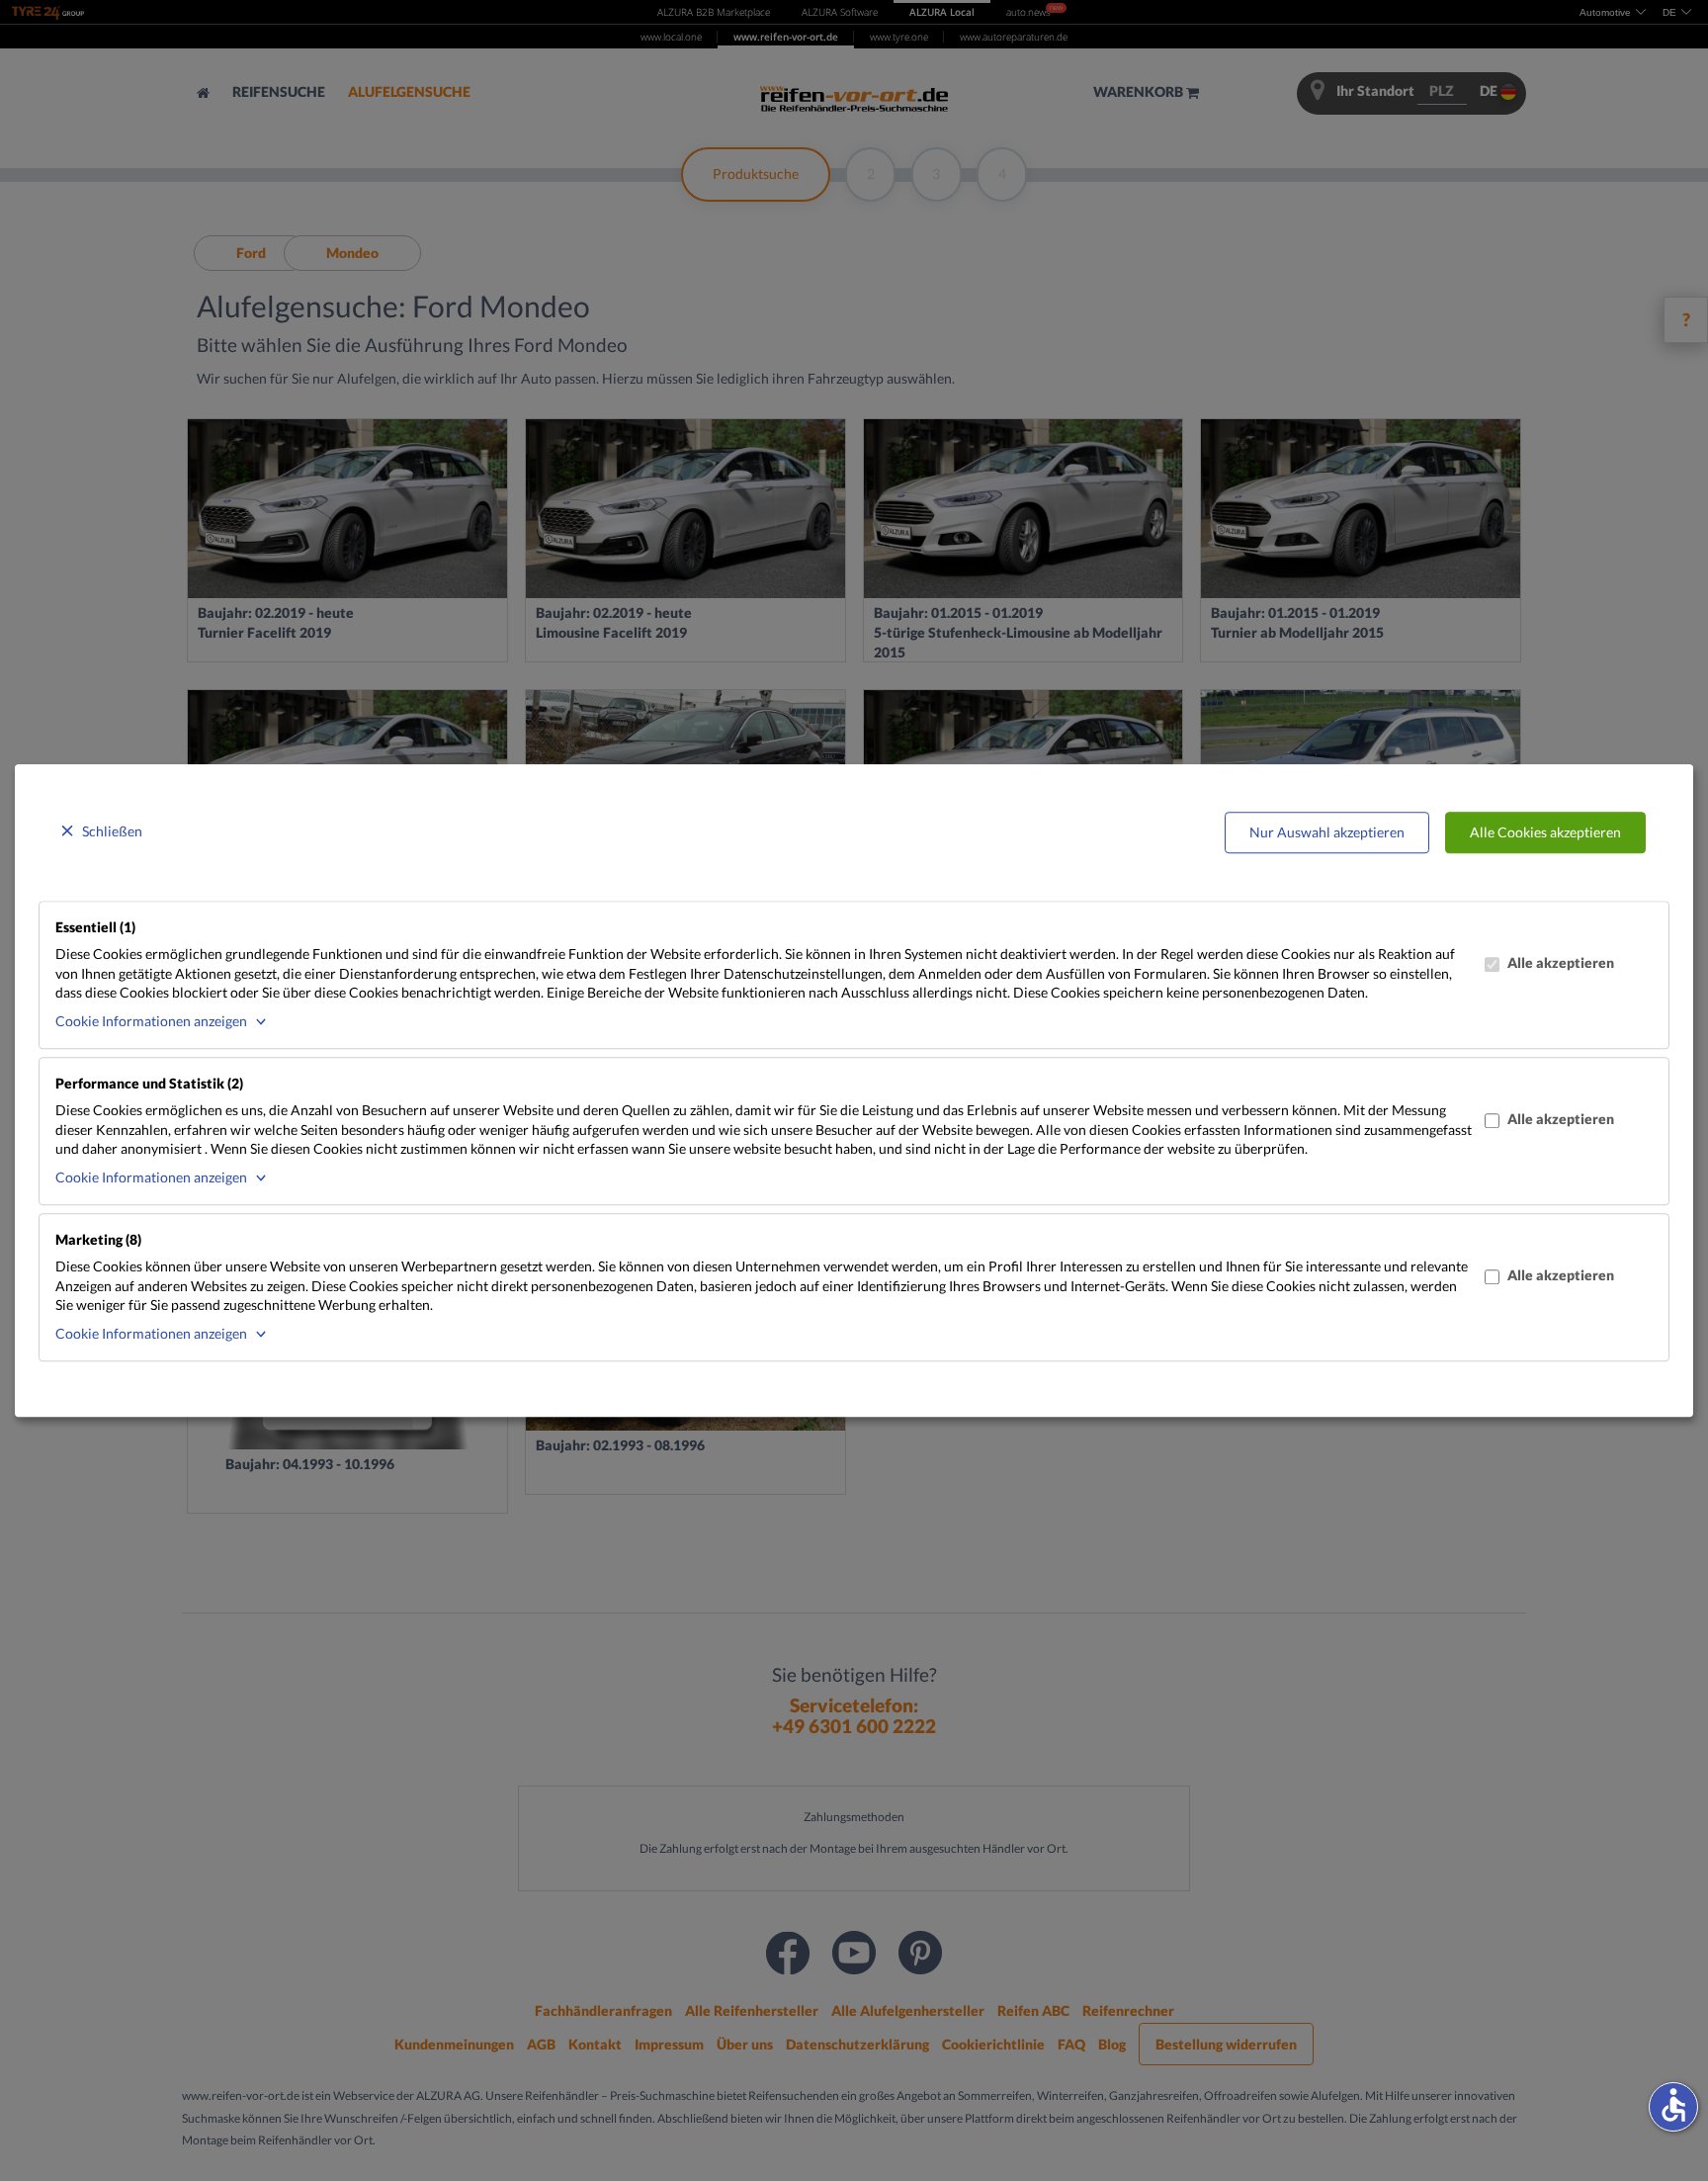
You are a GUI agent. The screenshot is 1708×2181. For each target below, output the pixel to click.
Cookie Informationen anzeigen (151, 1021)
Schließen (112, 831)
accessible (1673, 2105)
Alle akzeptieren (1561, 963)
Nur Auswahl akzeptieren (1327, 832)
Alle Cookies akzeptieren (1545, 832)
